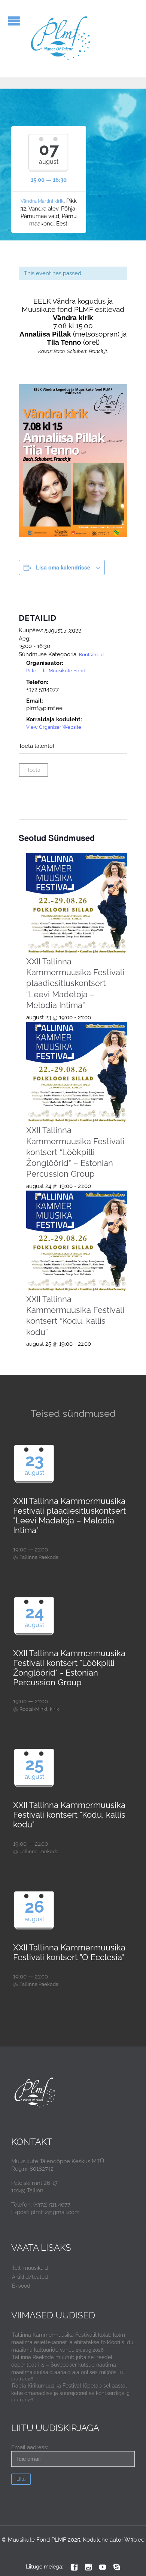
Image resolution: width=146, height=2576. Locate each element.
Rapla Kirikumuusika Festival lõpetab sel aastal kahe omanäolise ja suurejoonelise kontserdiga (69, 2389)
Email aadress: (30, 2447)
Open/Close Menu (14, 21)
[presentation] (77, 904)
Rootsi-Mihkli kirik (39, 1709)
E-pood (21, 2286)
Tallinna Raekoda (39, 1557)
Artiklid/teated (30, 2277)
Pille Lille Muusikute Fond (56, 671)
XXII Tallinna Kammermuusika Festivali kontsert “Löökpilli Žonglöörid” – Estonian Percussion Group (75, 1152)
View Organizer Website (54, 727)
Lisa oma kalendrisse (63, 567)
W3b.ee (134, 2540)
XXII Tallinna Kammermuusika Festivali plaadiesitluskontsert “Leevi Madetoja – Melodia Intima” (75, 983)
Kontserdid (91, 655)
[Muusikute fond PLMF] (61, 39)
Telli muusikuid (30, 2268)
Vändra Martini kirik (42, 201)
